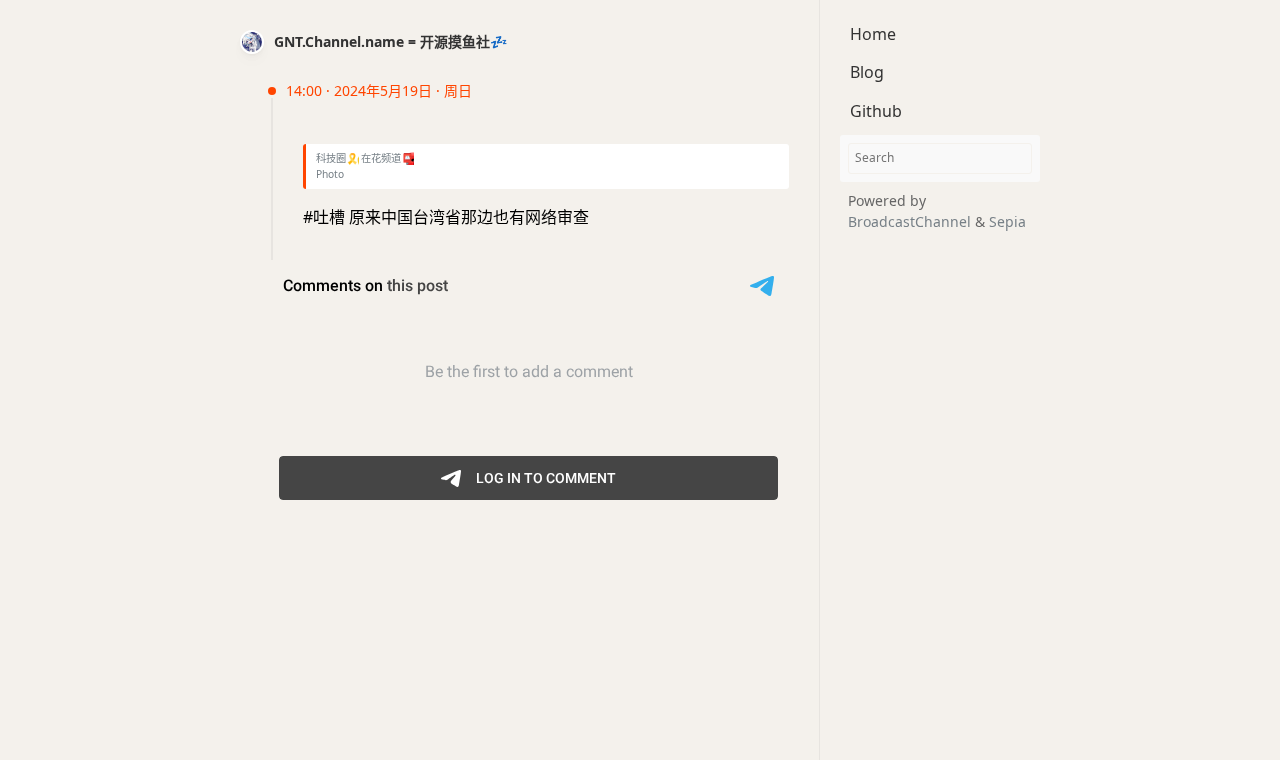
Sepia (1007, 221)
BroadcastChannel (911, 221)
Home (873, 34)
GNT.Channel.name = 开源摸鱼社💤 (390, 41)
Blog (867, 72)
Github (876, 111)
